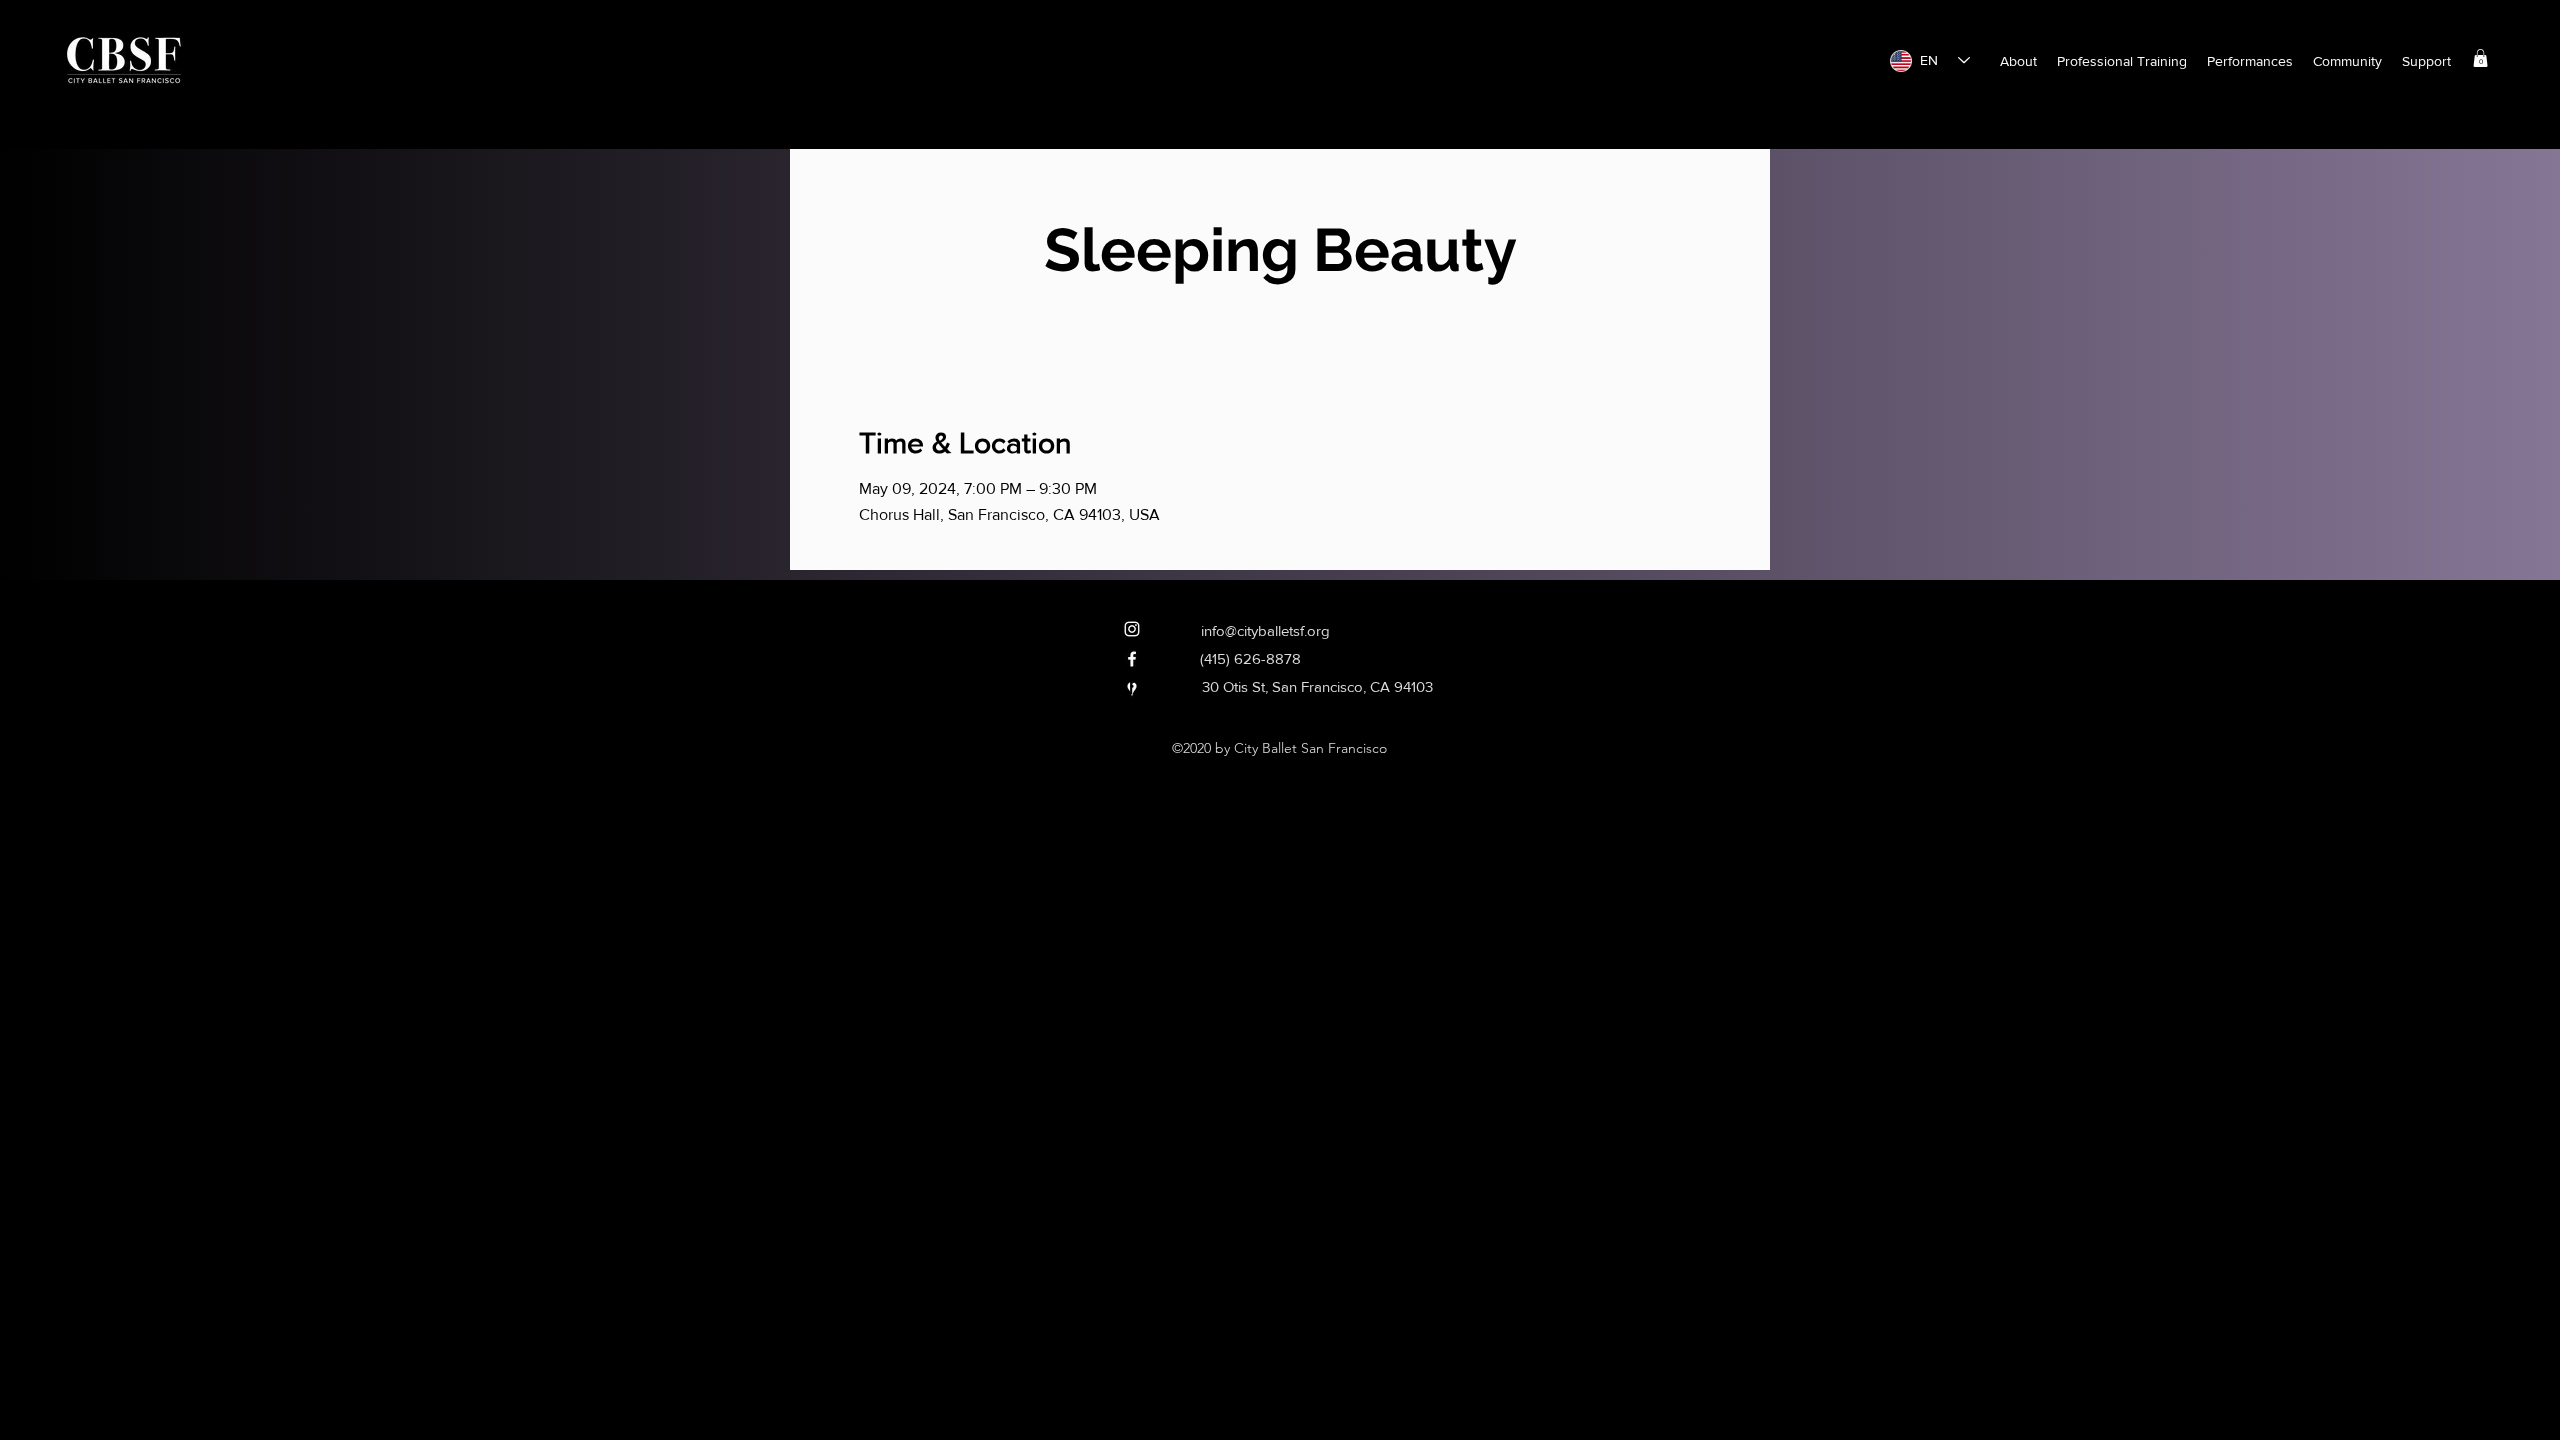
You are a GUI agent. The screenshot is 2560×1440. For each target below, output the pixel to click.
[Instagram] (1132, 629)
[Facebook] (1132, 659)
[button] (2018, 61)
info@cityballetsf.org (1265, 630)
